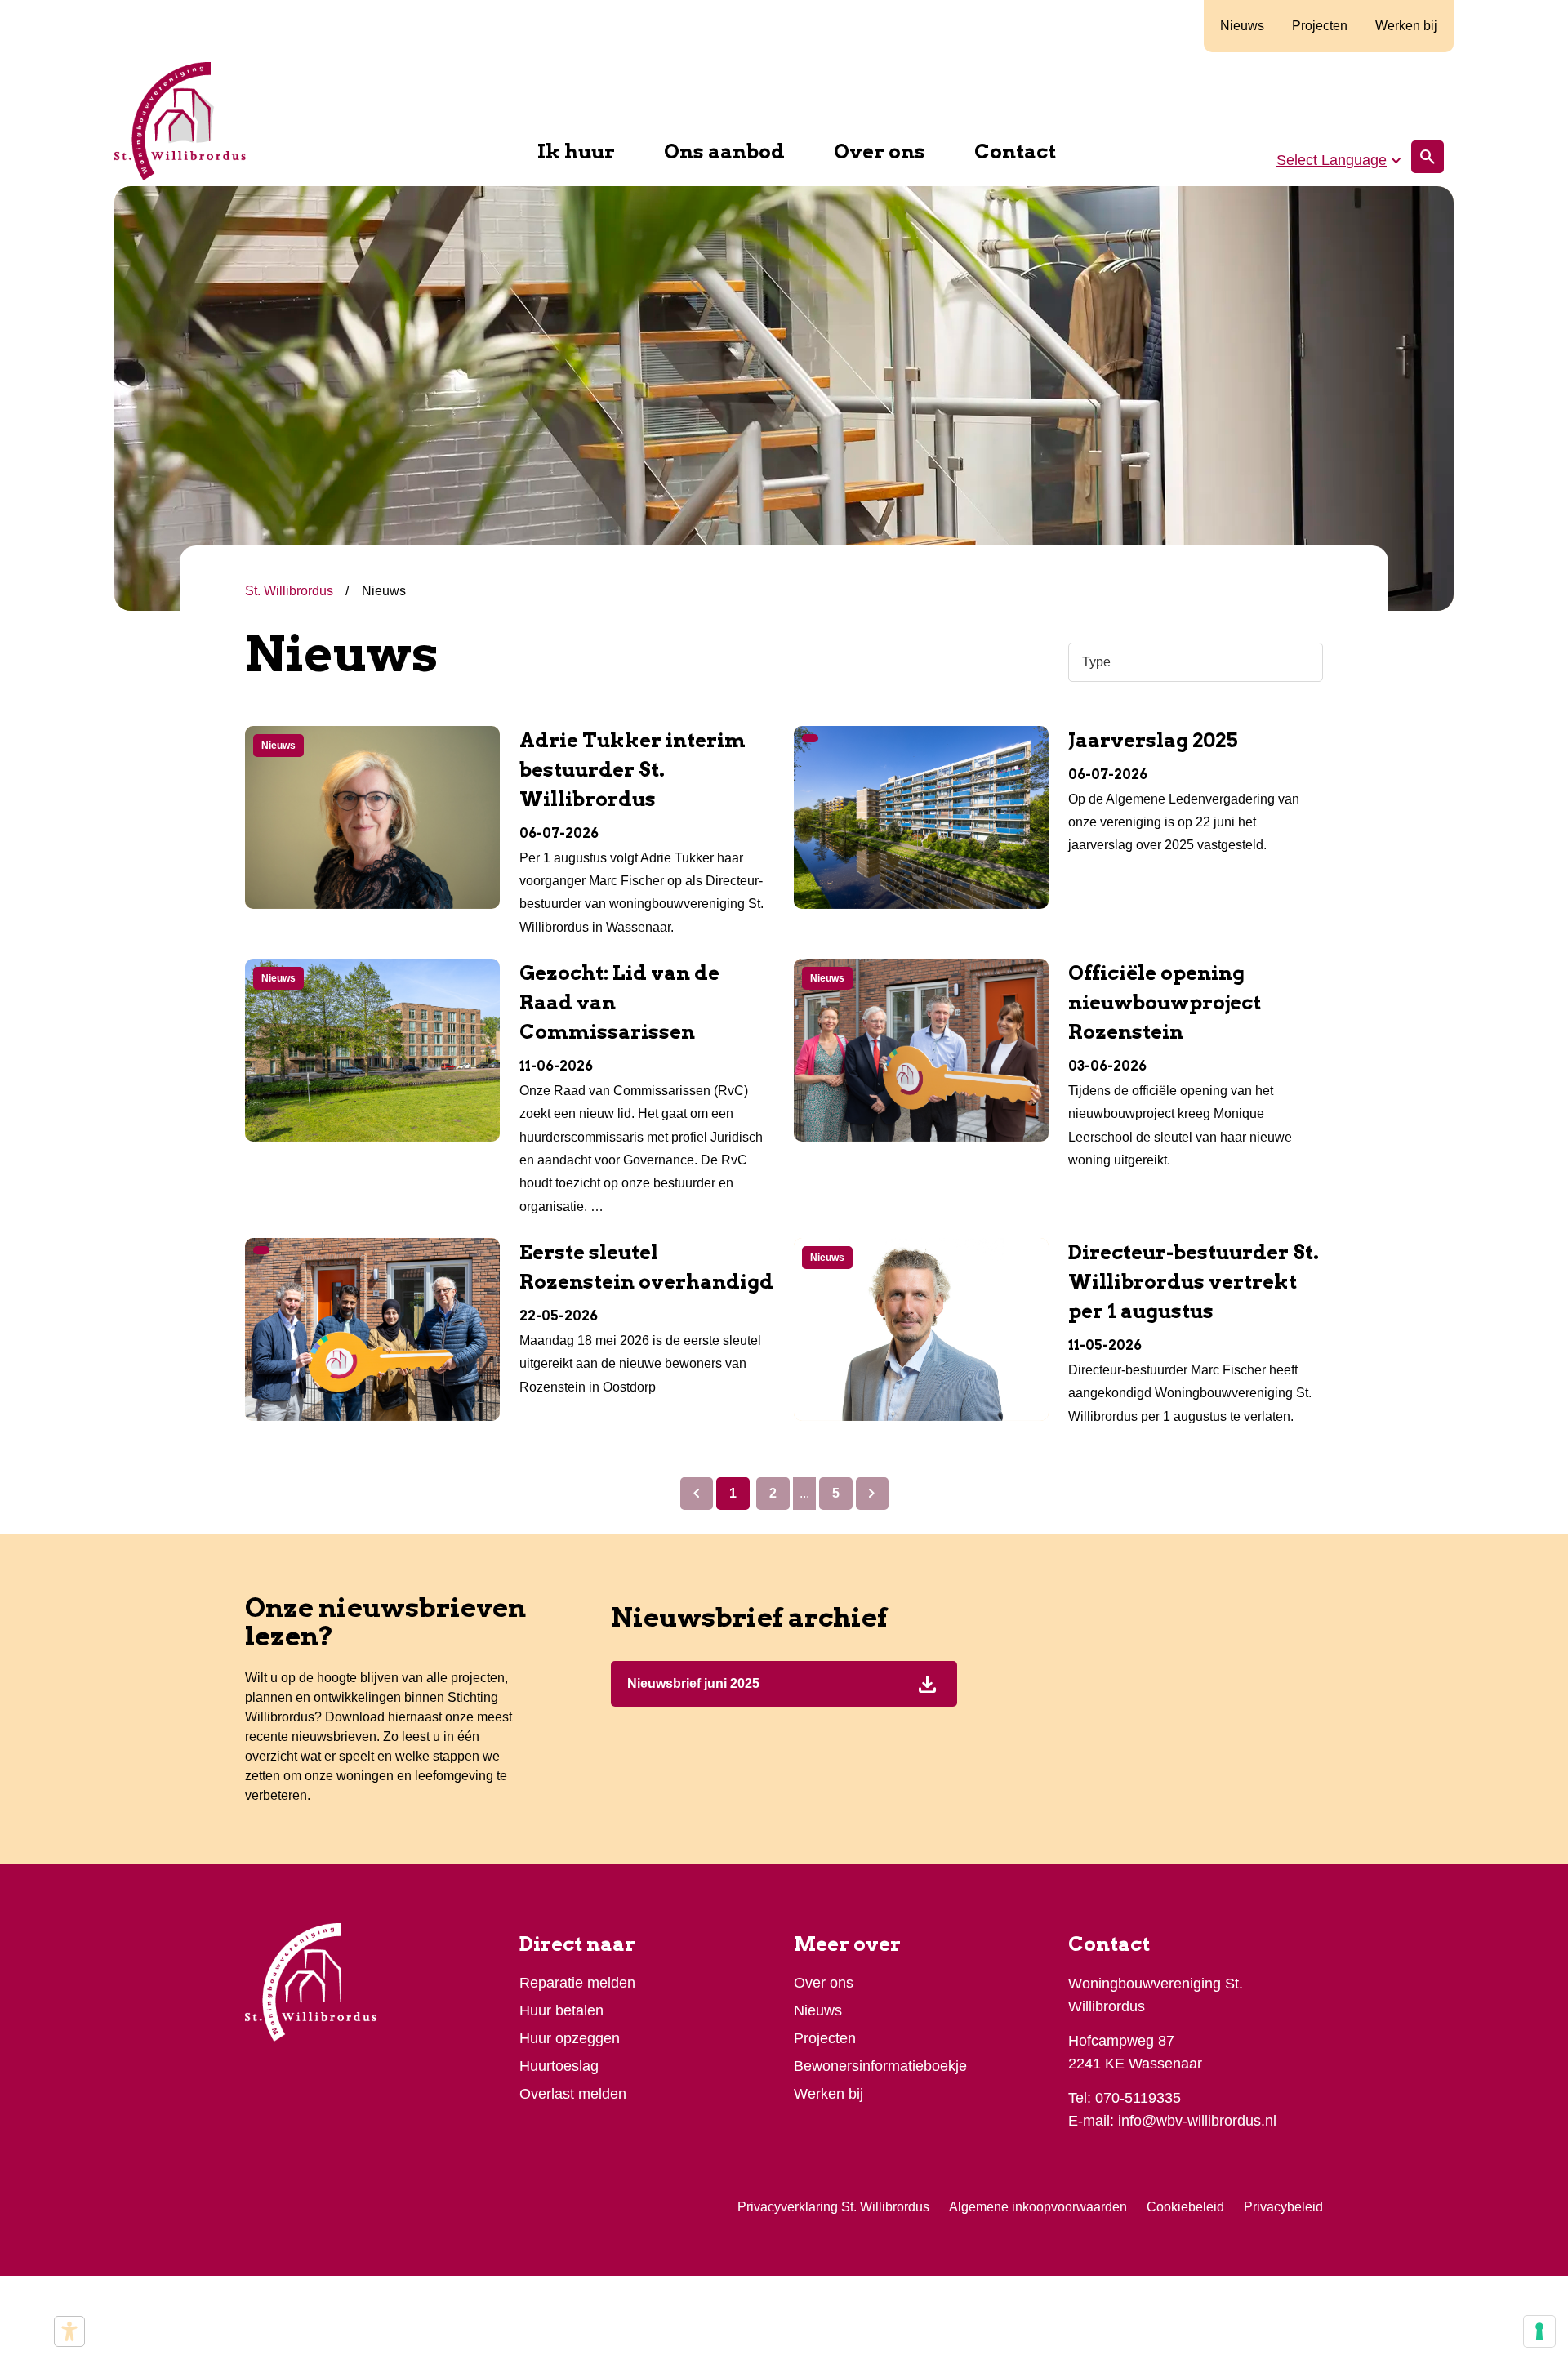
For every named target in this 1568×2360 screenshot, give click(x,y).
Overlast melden (573, 2094)
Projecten (1320, 26)
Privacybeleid (1283, 2207)
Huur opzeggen (570, 2038)
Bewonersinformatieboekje (880, 2066)
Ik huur (576, 151)
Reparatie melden (577, 1983)
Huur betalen (561, 2010)
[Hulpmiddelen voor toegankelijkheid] (69, 2331)
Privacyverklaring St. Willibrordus (833, 2207)
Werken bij (1406, 26)
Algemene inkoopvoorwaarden (1038, 2207)
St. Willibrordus (291, 591)
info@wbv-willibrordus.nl (1197, 2121)
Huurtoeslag (559, 2066)
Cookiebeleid (1185, 2207)
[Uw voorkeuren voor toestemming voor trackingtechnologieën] (1539, 2331)
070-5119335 (1138, 2098)
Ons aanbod (724, 151)
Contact (1015, 151)
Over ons (880, 151)
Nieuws (1242, 26)
